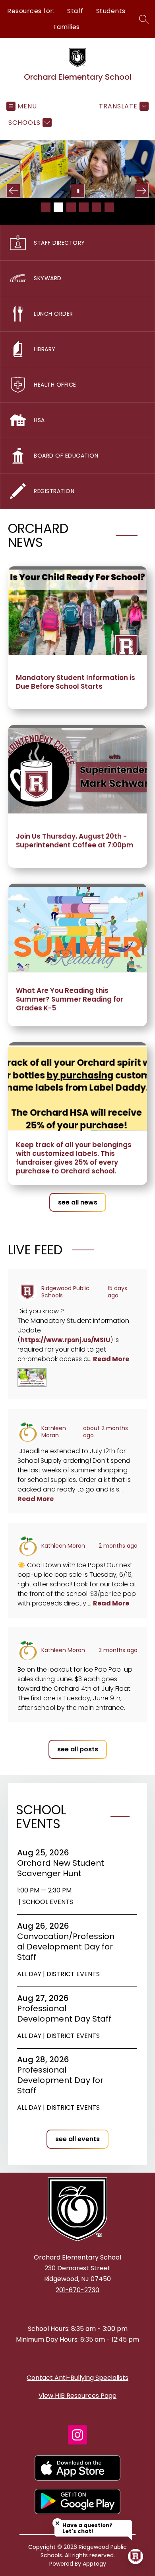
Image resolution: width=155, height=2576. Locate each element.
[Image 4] (84, 207)
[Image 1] (46, 207)
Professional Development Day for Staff (60, 2080)
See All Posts (78, 1749)
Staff (75, 11)
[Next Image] (142, 191)
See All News (78, 1202)
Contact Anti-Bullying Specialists (77, 2378)
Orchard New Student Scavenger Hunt (61, 1868)
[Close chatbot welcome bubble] (57, 2523)
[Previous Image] (13, 191)
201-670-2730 (77, 2290)
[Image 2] (58, 207)
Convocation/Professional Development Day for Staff (66, 1947)
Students (111, 11)
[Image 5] (97, 207)
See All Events (77, 2139)
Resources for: (31, 11)
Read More (111, 1359)
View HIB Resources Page (77, 2396)
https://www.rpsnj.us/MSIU (65, 1340)
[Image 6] (109, 207)
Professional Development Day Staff (67, 2014)
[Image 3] (71, 207)
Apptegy (94, 2564)
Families (67, 27)
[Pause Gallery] (78, 191)
